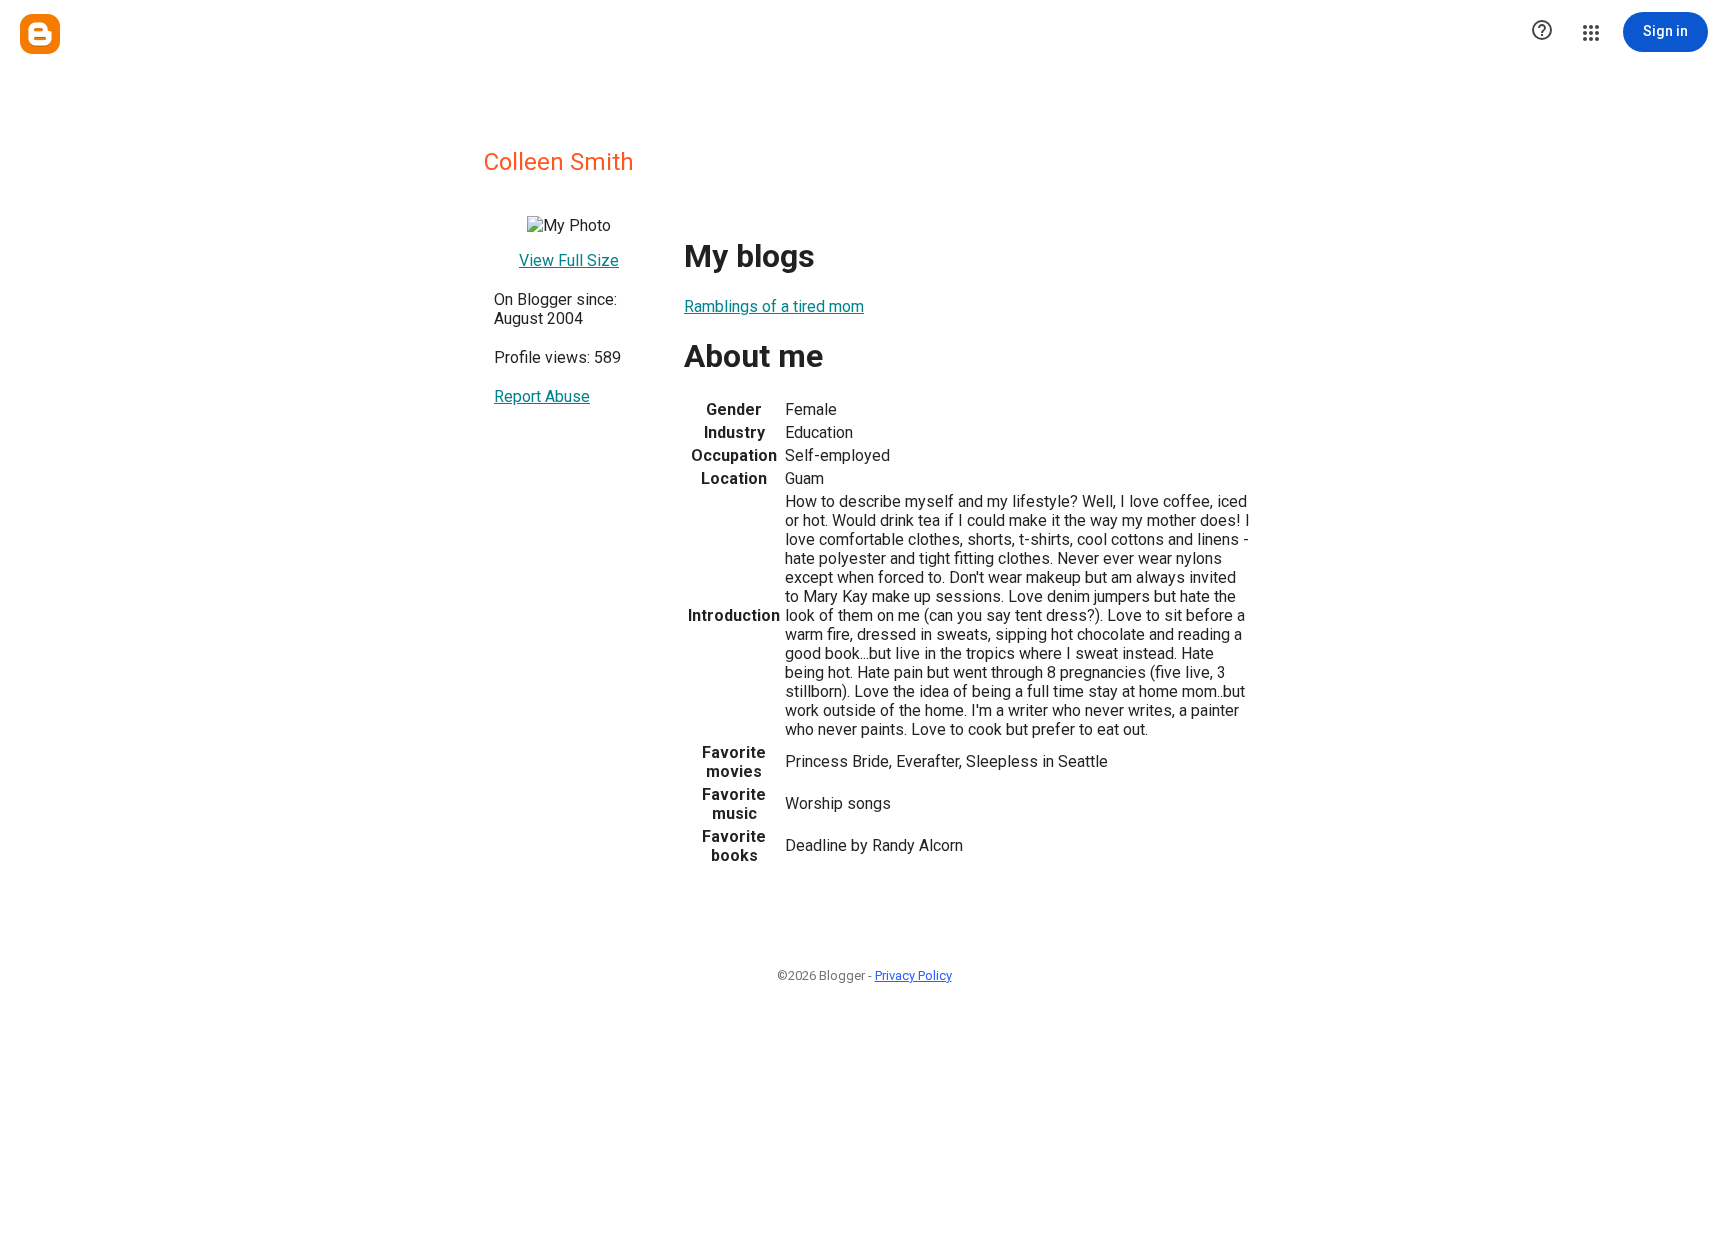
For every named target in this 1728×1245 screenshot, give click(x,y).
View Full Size (569, 260)
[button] (1542, 32)
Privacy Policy (913, 975)
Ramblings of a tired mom (774, 306)
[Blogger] (40, 34)
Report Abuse (542, 396)
